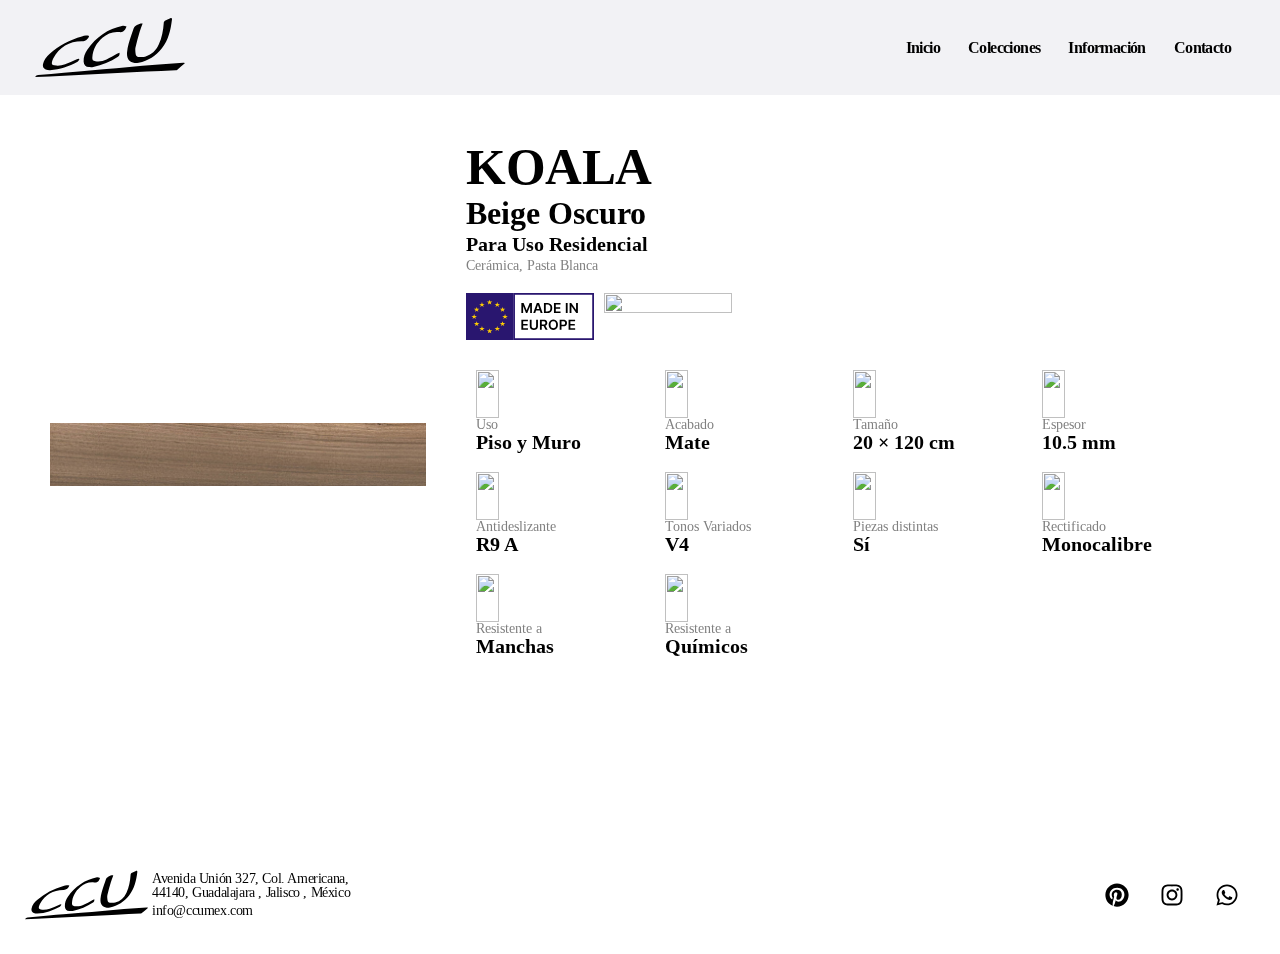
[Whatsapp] (1227, 895)
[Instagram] (1172, 895)
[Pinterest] (1117, 895)
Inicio (923, 47)
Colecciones (1004, 47)
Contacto (1202, 47)
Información (1106, 47)
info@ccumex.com (202, 910)
